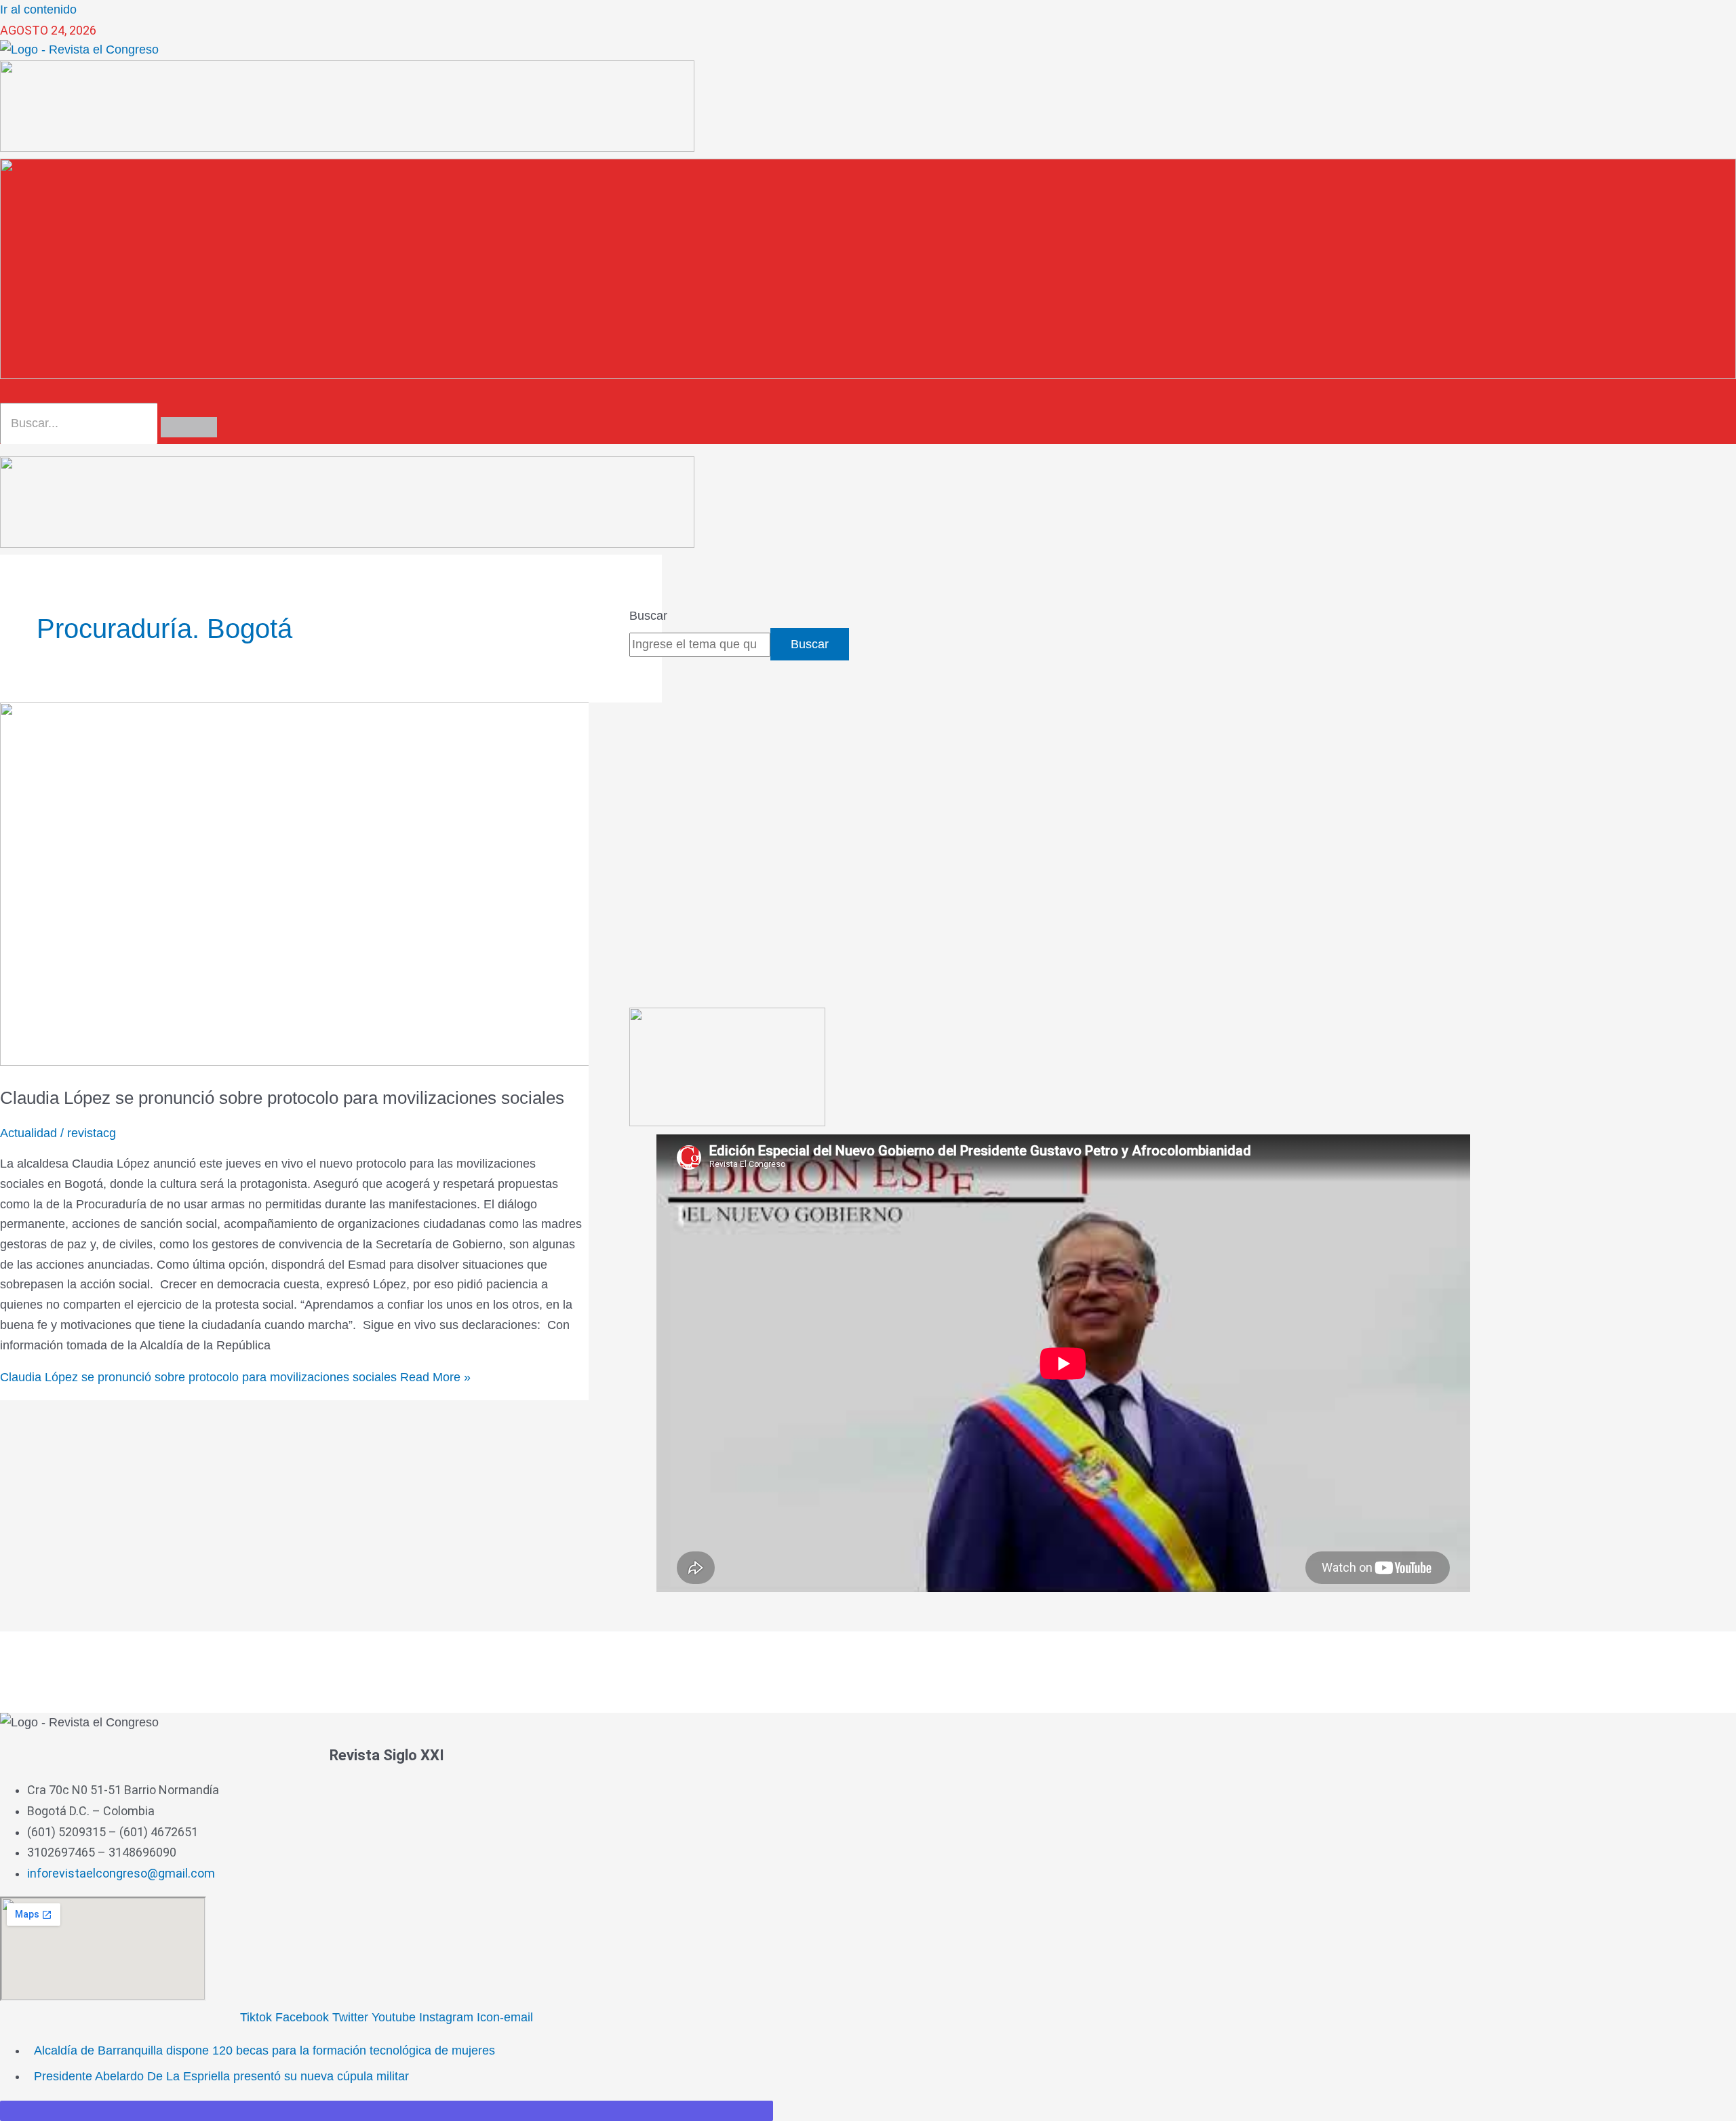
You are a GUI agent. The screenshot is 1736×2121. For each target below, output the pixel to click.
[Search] (189, 427)
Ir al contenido (38, 9)
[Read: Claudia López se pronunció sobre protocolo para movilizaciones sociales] (347, 1062)
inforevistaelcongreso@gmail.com (121, 1873)
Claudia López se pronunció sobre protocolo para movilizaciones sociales (282, 1098)
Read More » (235, 1377)
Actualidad (28, 1133)
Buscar (648, 616)
